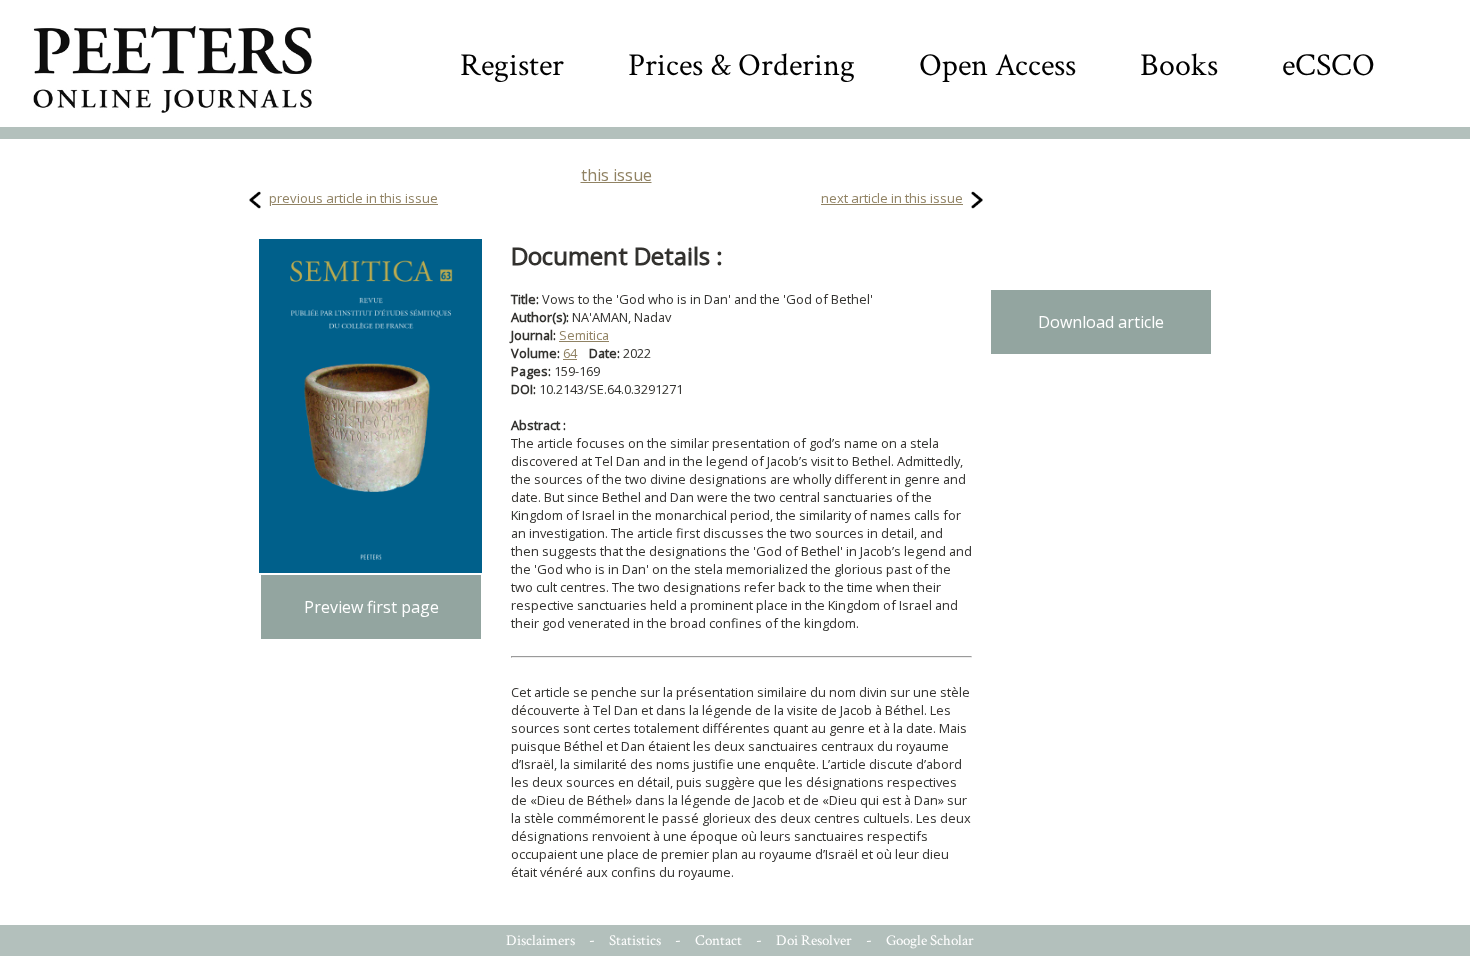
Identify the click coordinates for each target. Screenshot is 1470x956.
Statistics (635, 940)
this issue (616, 175)
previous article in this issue (353, 198)
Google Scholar (930, 940)
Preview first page (371, 607)
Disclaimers (540, 940)
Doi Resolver (814, 940)
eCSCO (1328, 65)
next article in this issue (892, 198)
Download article (1101, 322)
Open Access (997, 65)
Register (512, 65)
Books (1179, 65)
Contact (718, 940)
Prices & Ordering (741, 65)
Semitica (584, 335)
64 (570, 353)
